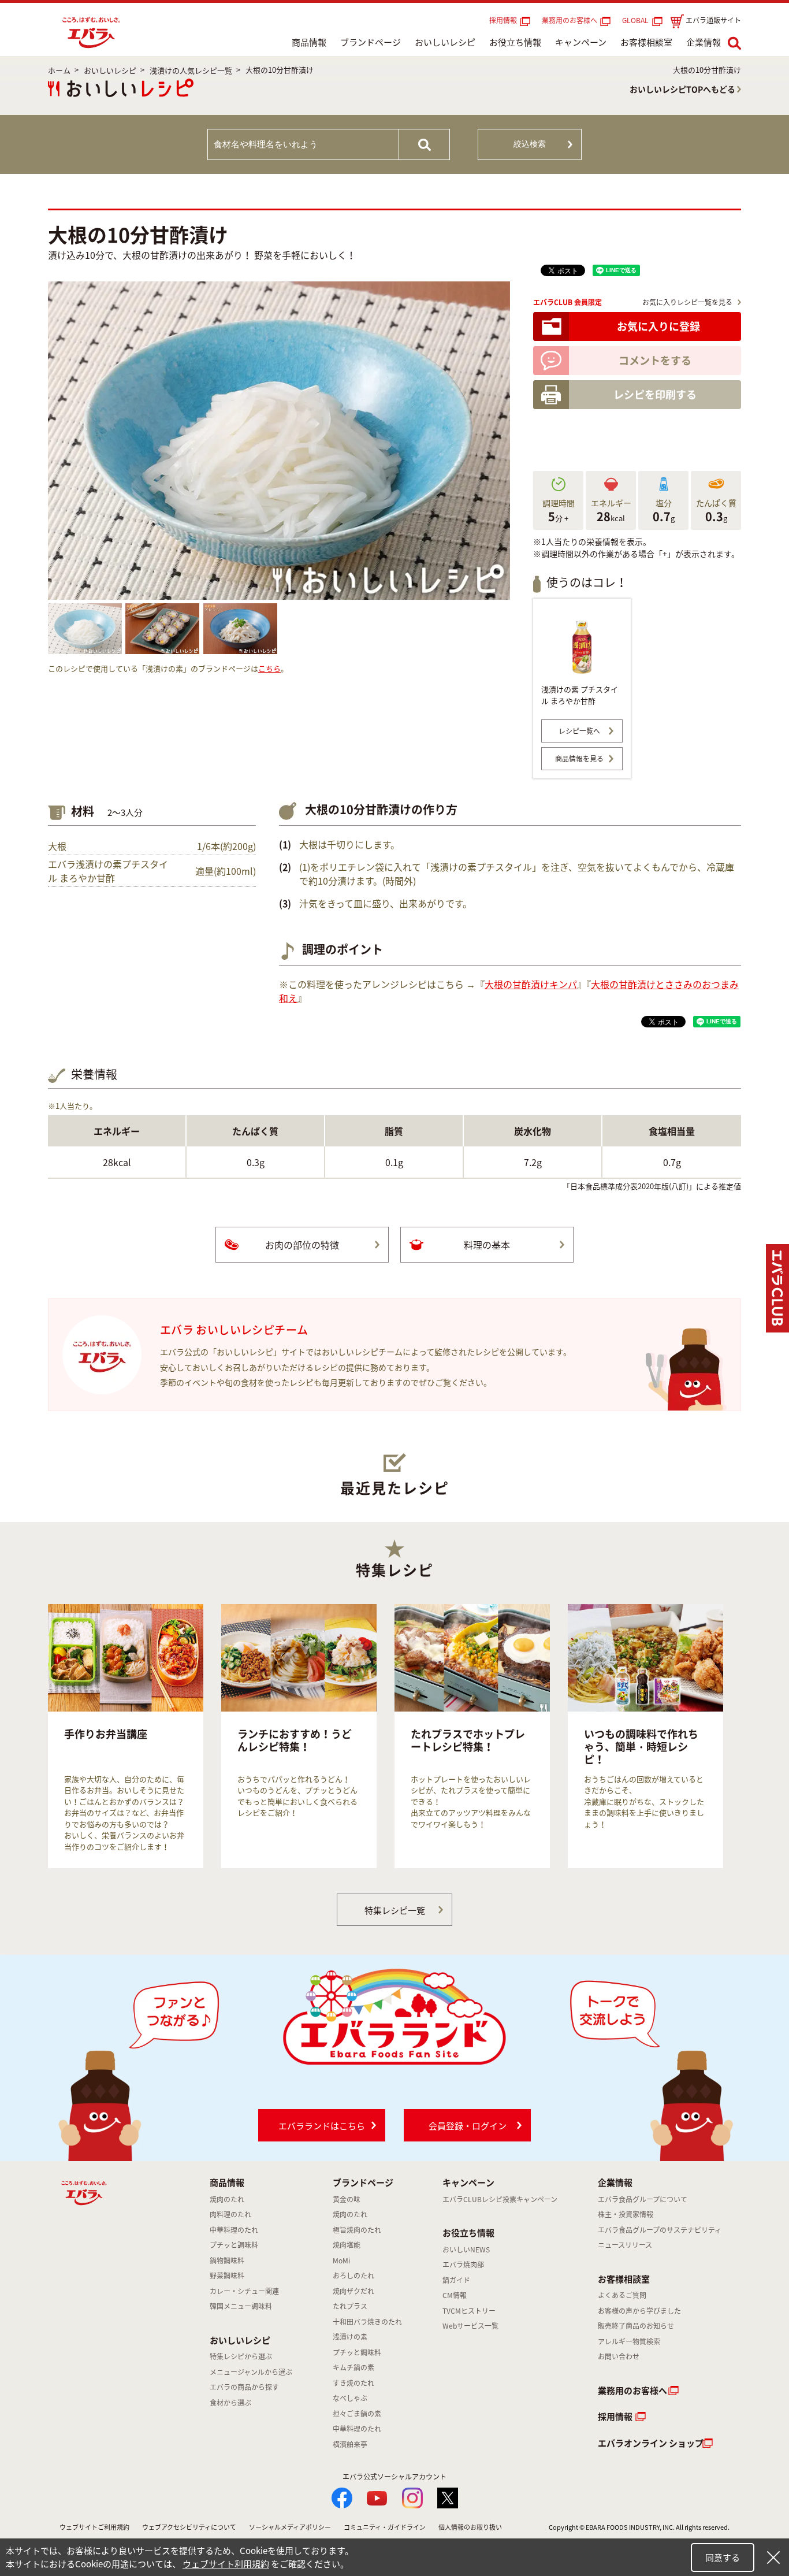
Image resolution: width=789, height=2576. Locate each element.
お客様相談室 (646, 42)
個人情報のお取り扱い (470, 2527)
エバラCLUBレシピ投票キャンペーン (500, 2199)
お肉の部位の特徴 (302, 1245)
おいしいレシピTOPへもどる (682, 89)
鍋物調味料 (227, 2261)
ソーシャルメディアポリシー (290, 2527)
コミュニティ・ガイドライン (385, 2527)
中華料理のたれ (234, 2230)
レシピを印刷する (655, 394)
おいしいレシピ (445, 42)
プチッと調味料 (234, 2245)
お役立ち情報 (515, 42)
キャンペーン (581, 42)
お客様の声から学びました (639, 2311)
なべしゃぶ (350, 2398)
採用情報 (503, 20)
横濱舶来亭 (350, 2444)
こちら (269, 668)
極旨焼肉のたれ (357, 2230)
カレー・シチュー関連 (244, 2291)
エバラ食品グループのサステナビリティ (660, 2230)
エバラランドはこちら (322, 2126)
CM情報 (455, 2295)
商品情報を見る (579, 759)
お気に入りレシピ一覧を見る (687, 302)
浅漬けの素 (350, 2337)
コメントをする (655, 360)
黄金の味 (347, 2199)
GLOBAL (637, 20)
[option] (126, 1736)
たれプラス (350, 2306)
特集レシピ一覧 (395, 1910)
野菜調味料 (227, 2276)
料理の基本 (487, 1245)
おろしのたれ (353, 2276)
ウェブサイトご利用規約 (94, 2527)
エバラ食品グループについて (643, 2199)
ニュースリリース (625, 2245)
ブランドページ (371, 42)
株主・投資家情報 (626, 2214)
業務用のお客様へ (570, 20)
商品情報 (309, 42)
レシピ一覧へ (579, 731)
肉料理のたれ (230, 2214)
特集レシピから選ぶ (241, 2356)
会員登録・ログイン (468, 2126)
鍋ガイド (456, 2280)
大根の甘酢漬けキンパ (531, 984)
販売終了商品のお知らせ (636, 2326)
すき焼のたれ (353, 2383)
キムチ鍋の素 (353, 2367)
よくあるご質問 (622, 2295)
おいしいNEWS (466, 2250)
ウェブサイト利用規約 (226, 2564)
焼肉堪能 (347, 2245)
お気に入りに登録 (658, 326)
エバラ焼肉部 (463, 2265)
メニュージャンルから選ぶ (251, 2372)
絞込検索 (530, 144)
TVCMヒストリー (469, 2311)
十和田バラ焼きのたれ (367, 2322)
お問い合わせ (619, 2356)
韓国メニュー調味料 (241, 2306)
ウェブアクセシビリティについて (189, 2527)
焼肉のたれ (227, 2199)
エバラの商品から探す (244, 2387)
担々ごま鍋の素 (357, 2414)
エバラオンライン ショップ (651, 2443)
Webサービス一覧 (470, 2326)
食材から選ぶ (230, 2403)
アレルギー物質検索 (629, 2341)
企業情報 (704, 42)
